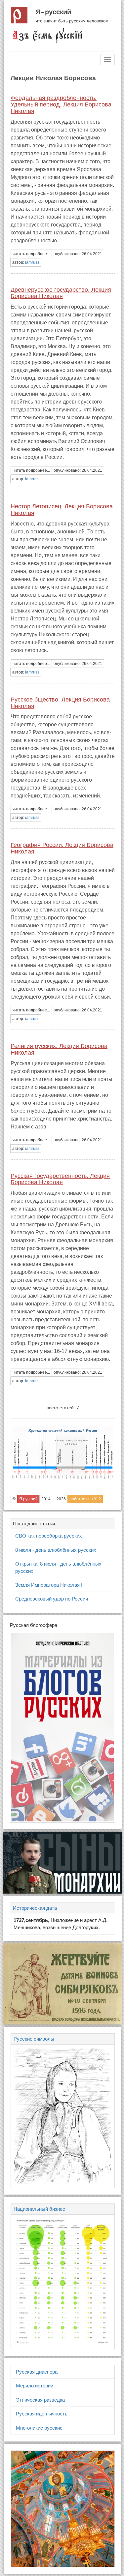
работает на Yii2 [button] (85, 1499)
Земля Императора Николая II (49, 1585)
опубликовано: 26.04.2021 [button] (78, 254)
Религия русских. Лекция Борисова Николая (59, 1049)
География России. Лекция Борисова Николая (62, 848)
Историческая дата (35, 1908)
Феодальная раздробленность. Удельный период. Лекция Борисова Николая (61, 105)
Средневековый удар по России (52, 1599)
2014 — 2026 (54, 1499)
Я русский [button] (28, 1499)
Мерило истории (35, 2386)
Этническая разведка (40, 2400)
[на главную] (47, 35)
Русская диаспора (37, 2372)
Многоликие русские (39, 2428)
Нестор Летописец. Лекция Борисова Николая (62, 510)
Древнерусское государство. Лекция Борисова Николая (61, 293)
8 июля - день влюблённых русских (56, 1550)
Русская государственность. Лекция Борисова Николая (60, 1179)
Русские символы (34, 2039)
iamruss (32, 262)
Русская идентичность (42, 2414)
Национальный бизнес (39, 2209)
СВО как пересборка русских (49, 1536)
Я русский (53, 12)
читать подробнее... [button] (31, 254)
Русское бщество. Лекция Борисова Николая (60, 703)
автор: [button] (26, 262)
